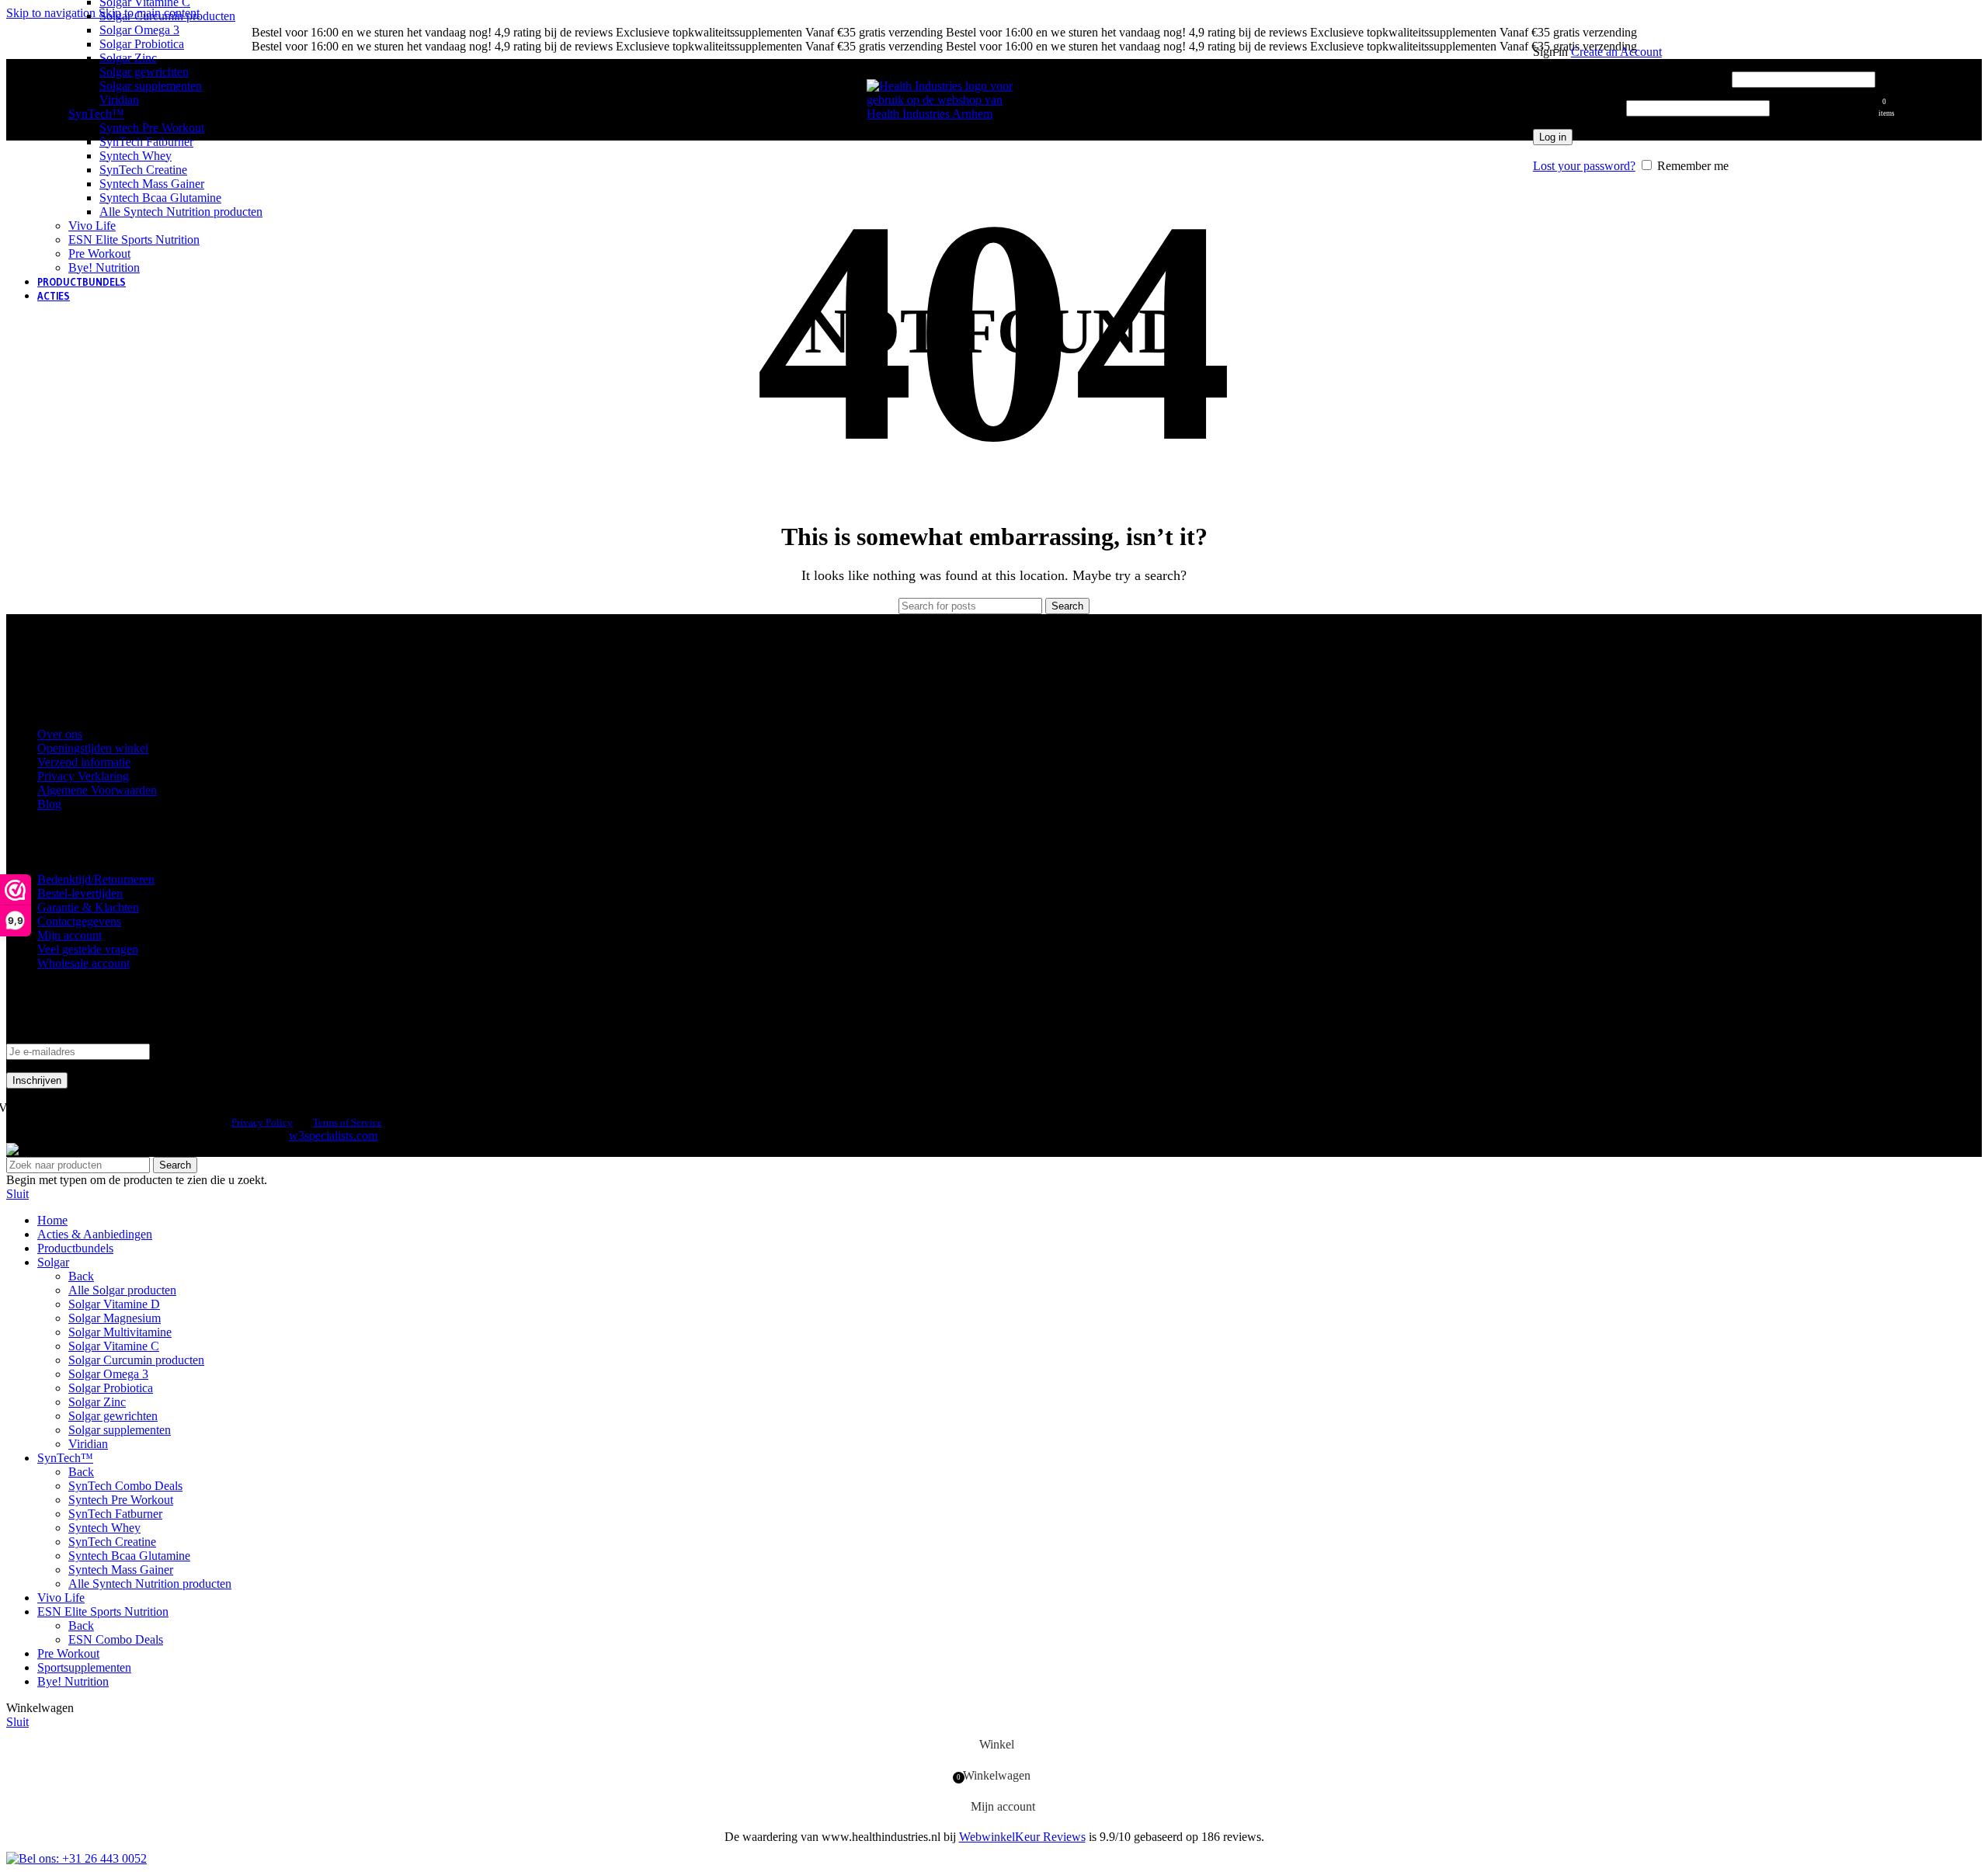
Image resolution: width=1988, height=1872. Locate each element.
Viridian (119, 100)
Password (1578, 108)
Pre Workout (99, 254)
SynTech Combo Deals (125, 1486)
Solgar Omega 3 (139, 30)
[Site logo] (944, 114)
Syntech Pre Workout (152, 128)
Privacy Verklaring (83, 776)
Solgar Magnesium (115, 1318)
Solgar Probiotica (142, 44)
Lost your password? (1584, 166)
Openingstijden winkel (93, 748)
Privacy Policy (262, 1122)
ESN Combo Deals (116, 1639)
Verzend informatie (84, 762)
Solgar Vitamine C (114, 1346)
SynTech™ (96, 114)
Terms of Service (348, 1122)
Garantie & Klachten (88, 907)
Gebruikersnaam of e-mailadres (1631, 79)
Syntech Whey (136, 156)
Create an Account (1616, 52)
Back (81, 1276)
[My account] (1704, 30)
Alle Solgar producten (122, 1290)
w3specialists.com (333, 1136)
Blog (49, 804)
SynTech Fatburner (146, 142)
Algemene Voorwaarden (97, 790)
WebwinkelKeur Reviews (1022, 1837)
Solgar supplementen (151, 86)
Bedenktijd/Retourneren (96, 879)
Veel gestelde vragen (88, 949)
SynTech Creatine (143, 170)
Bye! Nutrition (104, 267)
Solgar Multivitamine (120, 1332)
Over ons (60, 734)
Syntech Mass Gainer (152, 184)
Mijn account (70, 935)
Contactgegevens (79, 921)
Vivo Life (92, 226)
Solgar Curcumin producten (167, 16)
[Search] (1525, 100)
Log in (1553, 137)
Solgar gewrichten (144, 72)
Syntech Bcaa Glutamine (160, 198)
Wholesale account (83, 963)
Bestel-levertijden (80, 893)
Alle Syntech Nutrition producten (181, 212)
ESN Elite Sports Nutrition (134, 240)
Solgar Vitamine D (114, 1304)
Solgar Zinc (128, 58)
